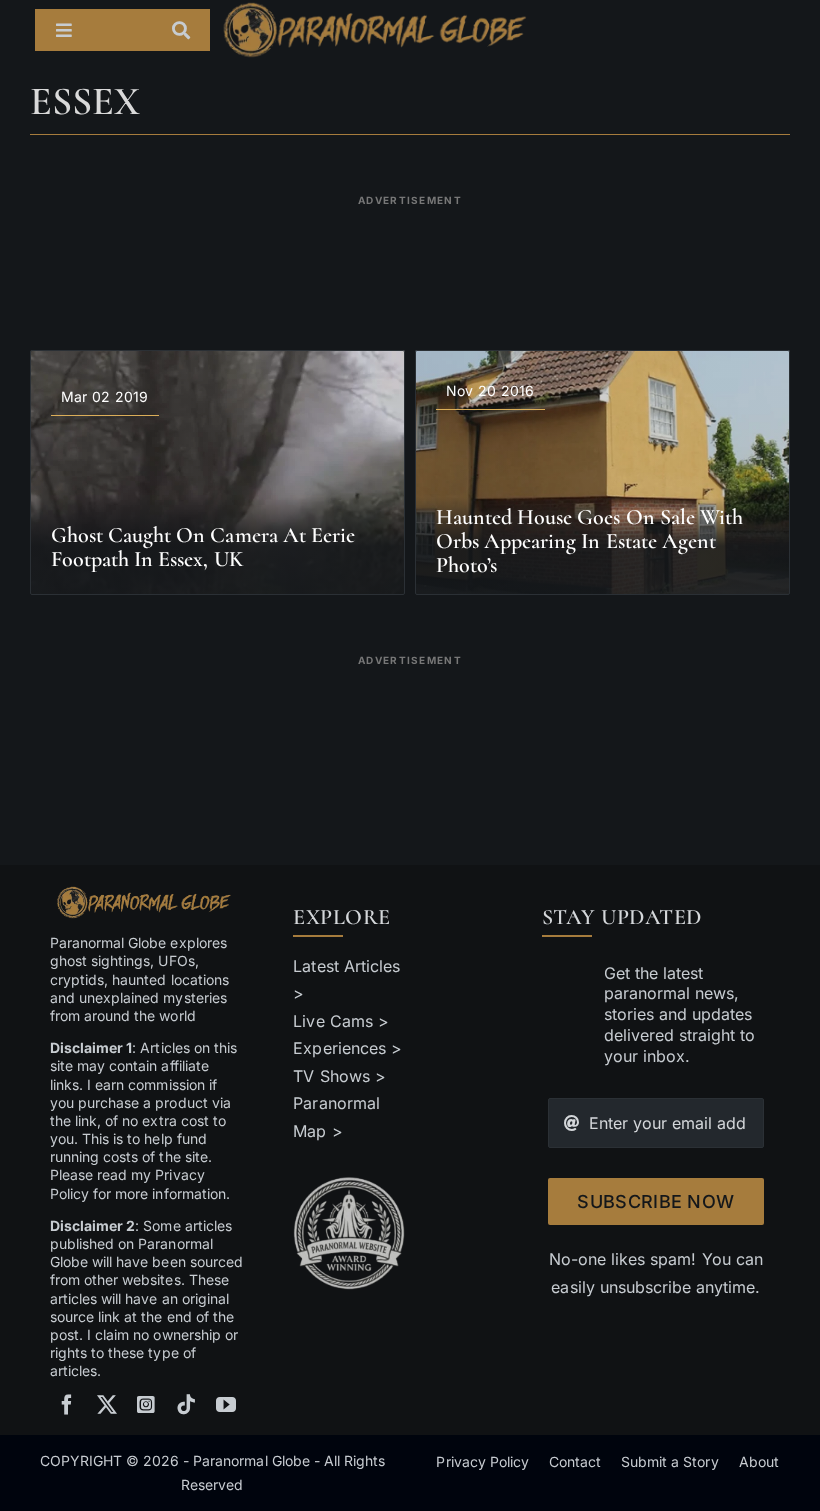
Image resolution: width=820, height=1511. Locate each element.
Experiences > (347, 1048)
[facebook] (67, 1405)
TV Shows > (339, 1076)
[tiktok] (186, 1405)
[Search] (191, 30)
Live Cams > (340, 1021)
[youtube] (226, 1405)
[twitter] (107, 1405)
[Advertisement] (410, 260)
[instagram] (146, 1405)
